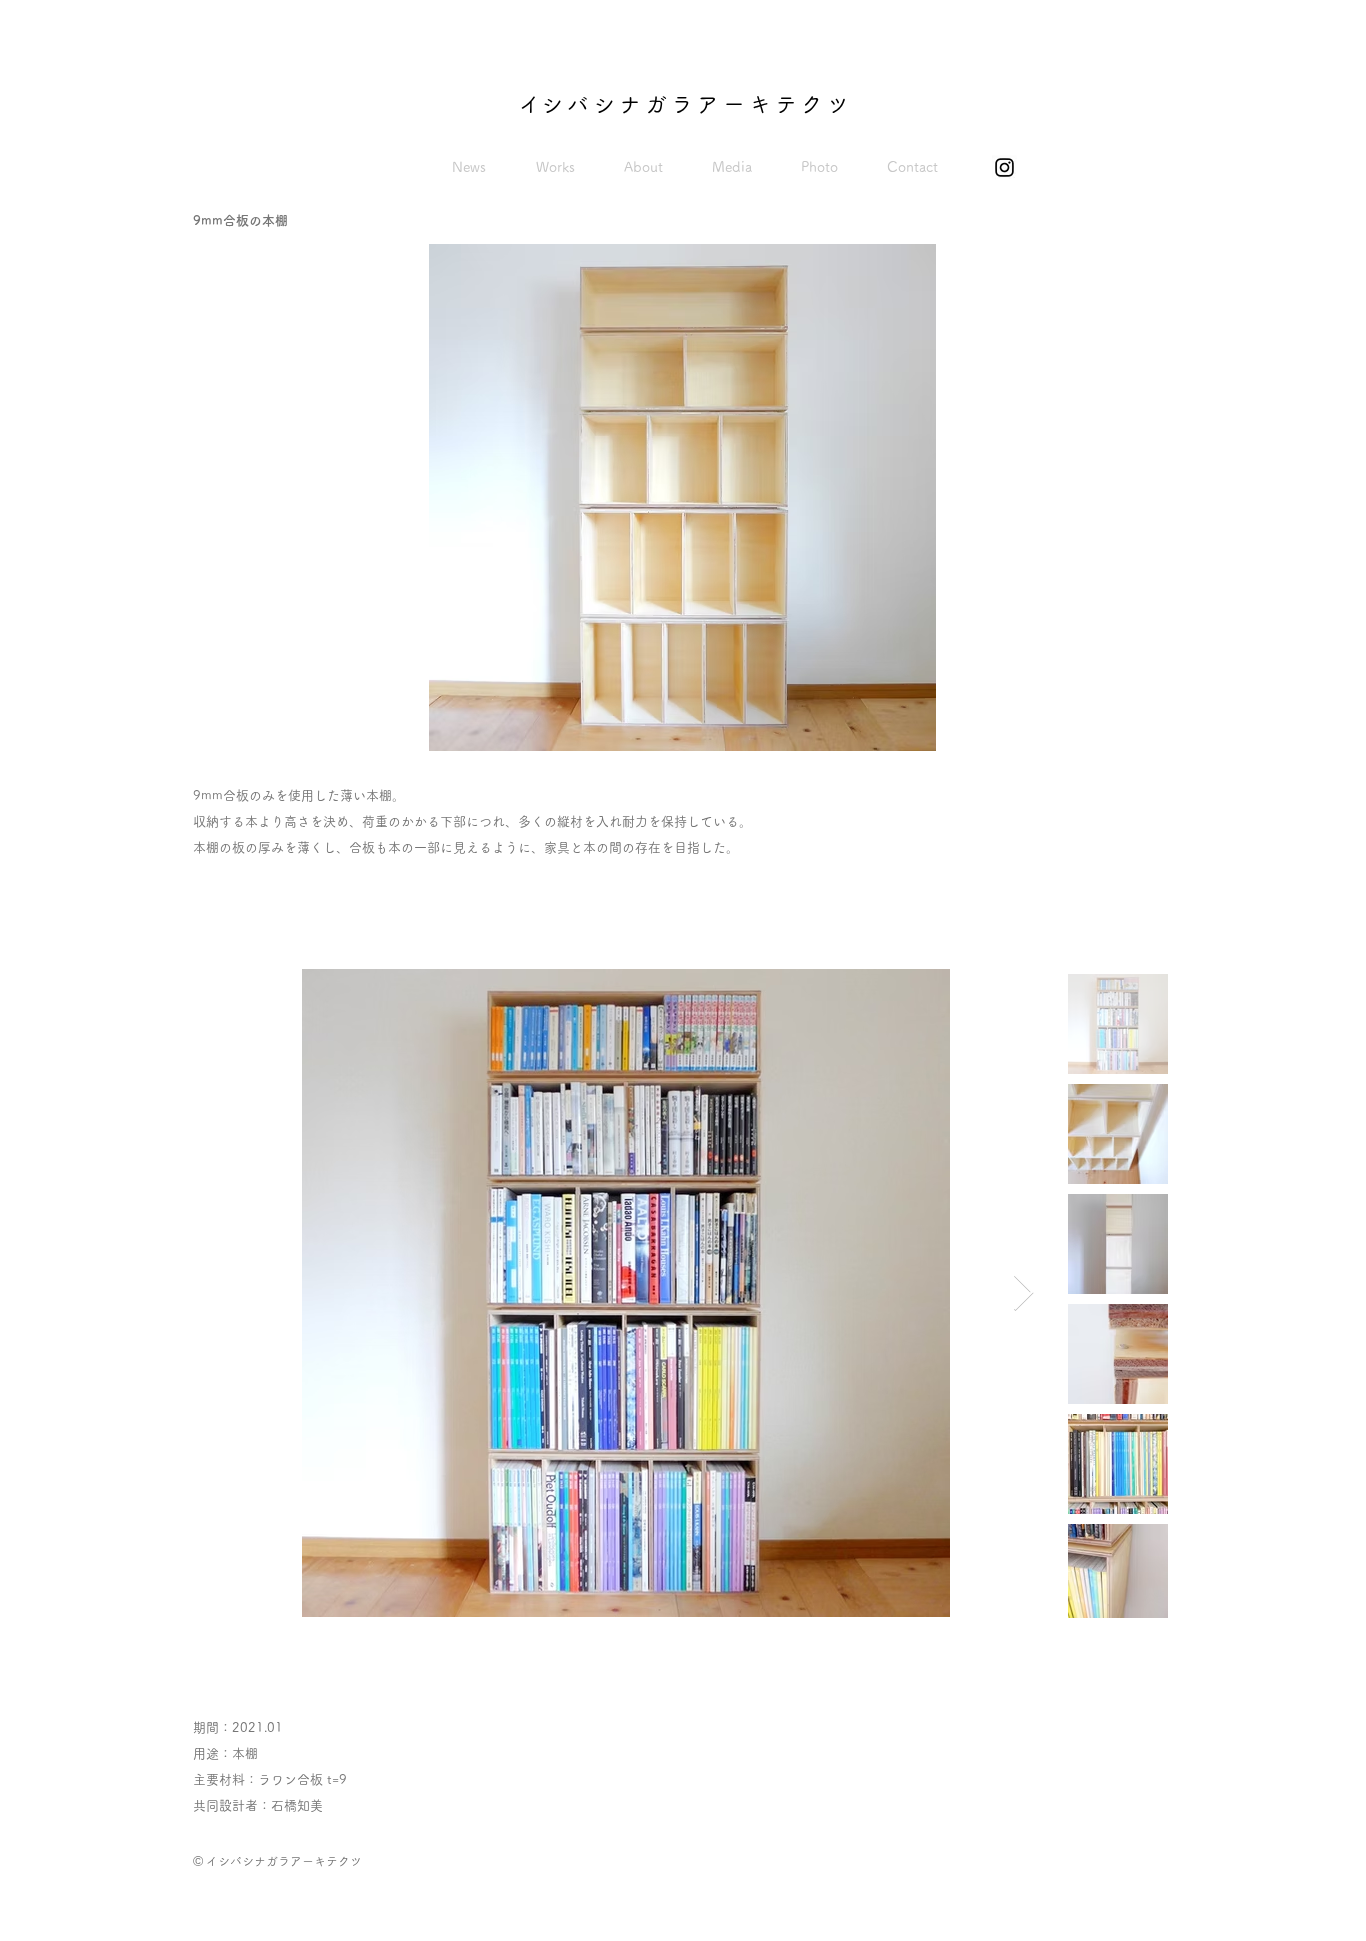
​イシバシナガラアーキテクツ (686, 104)
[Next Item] (1023, 1293)
